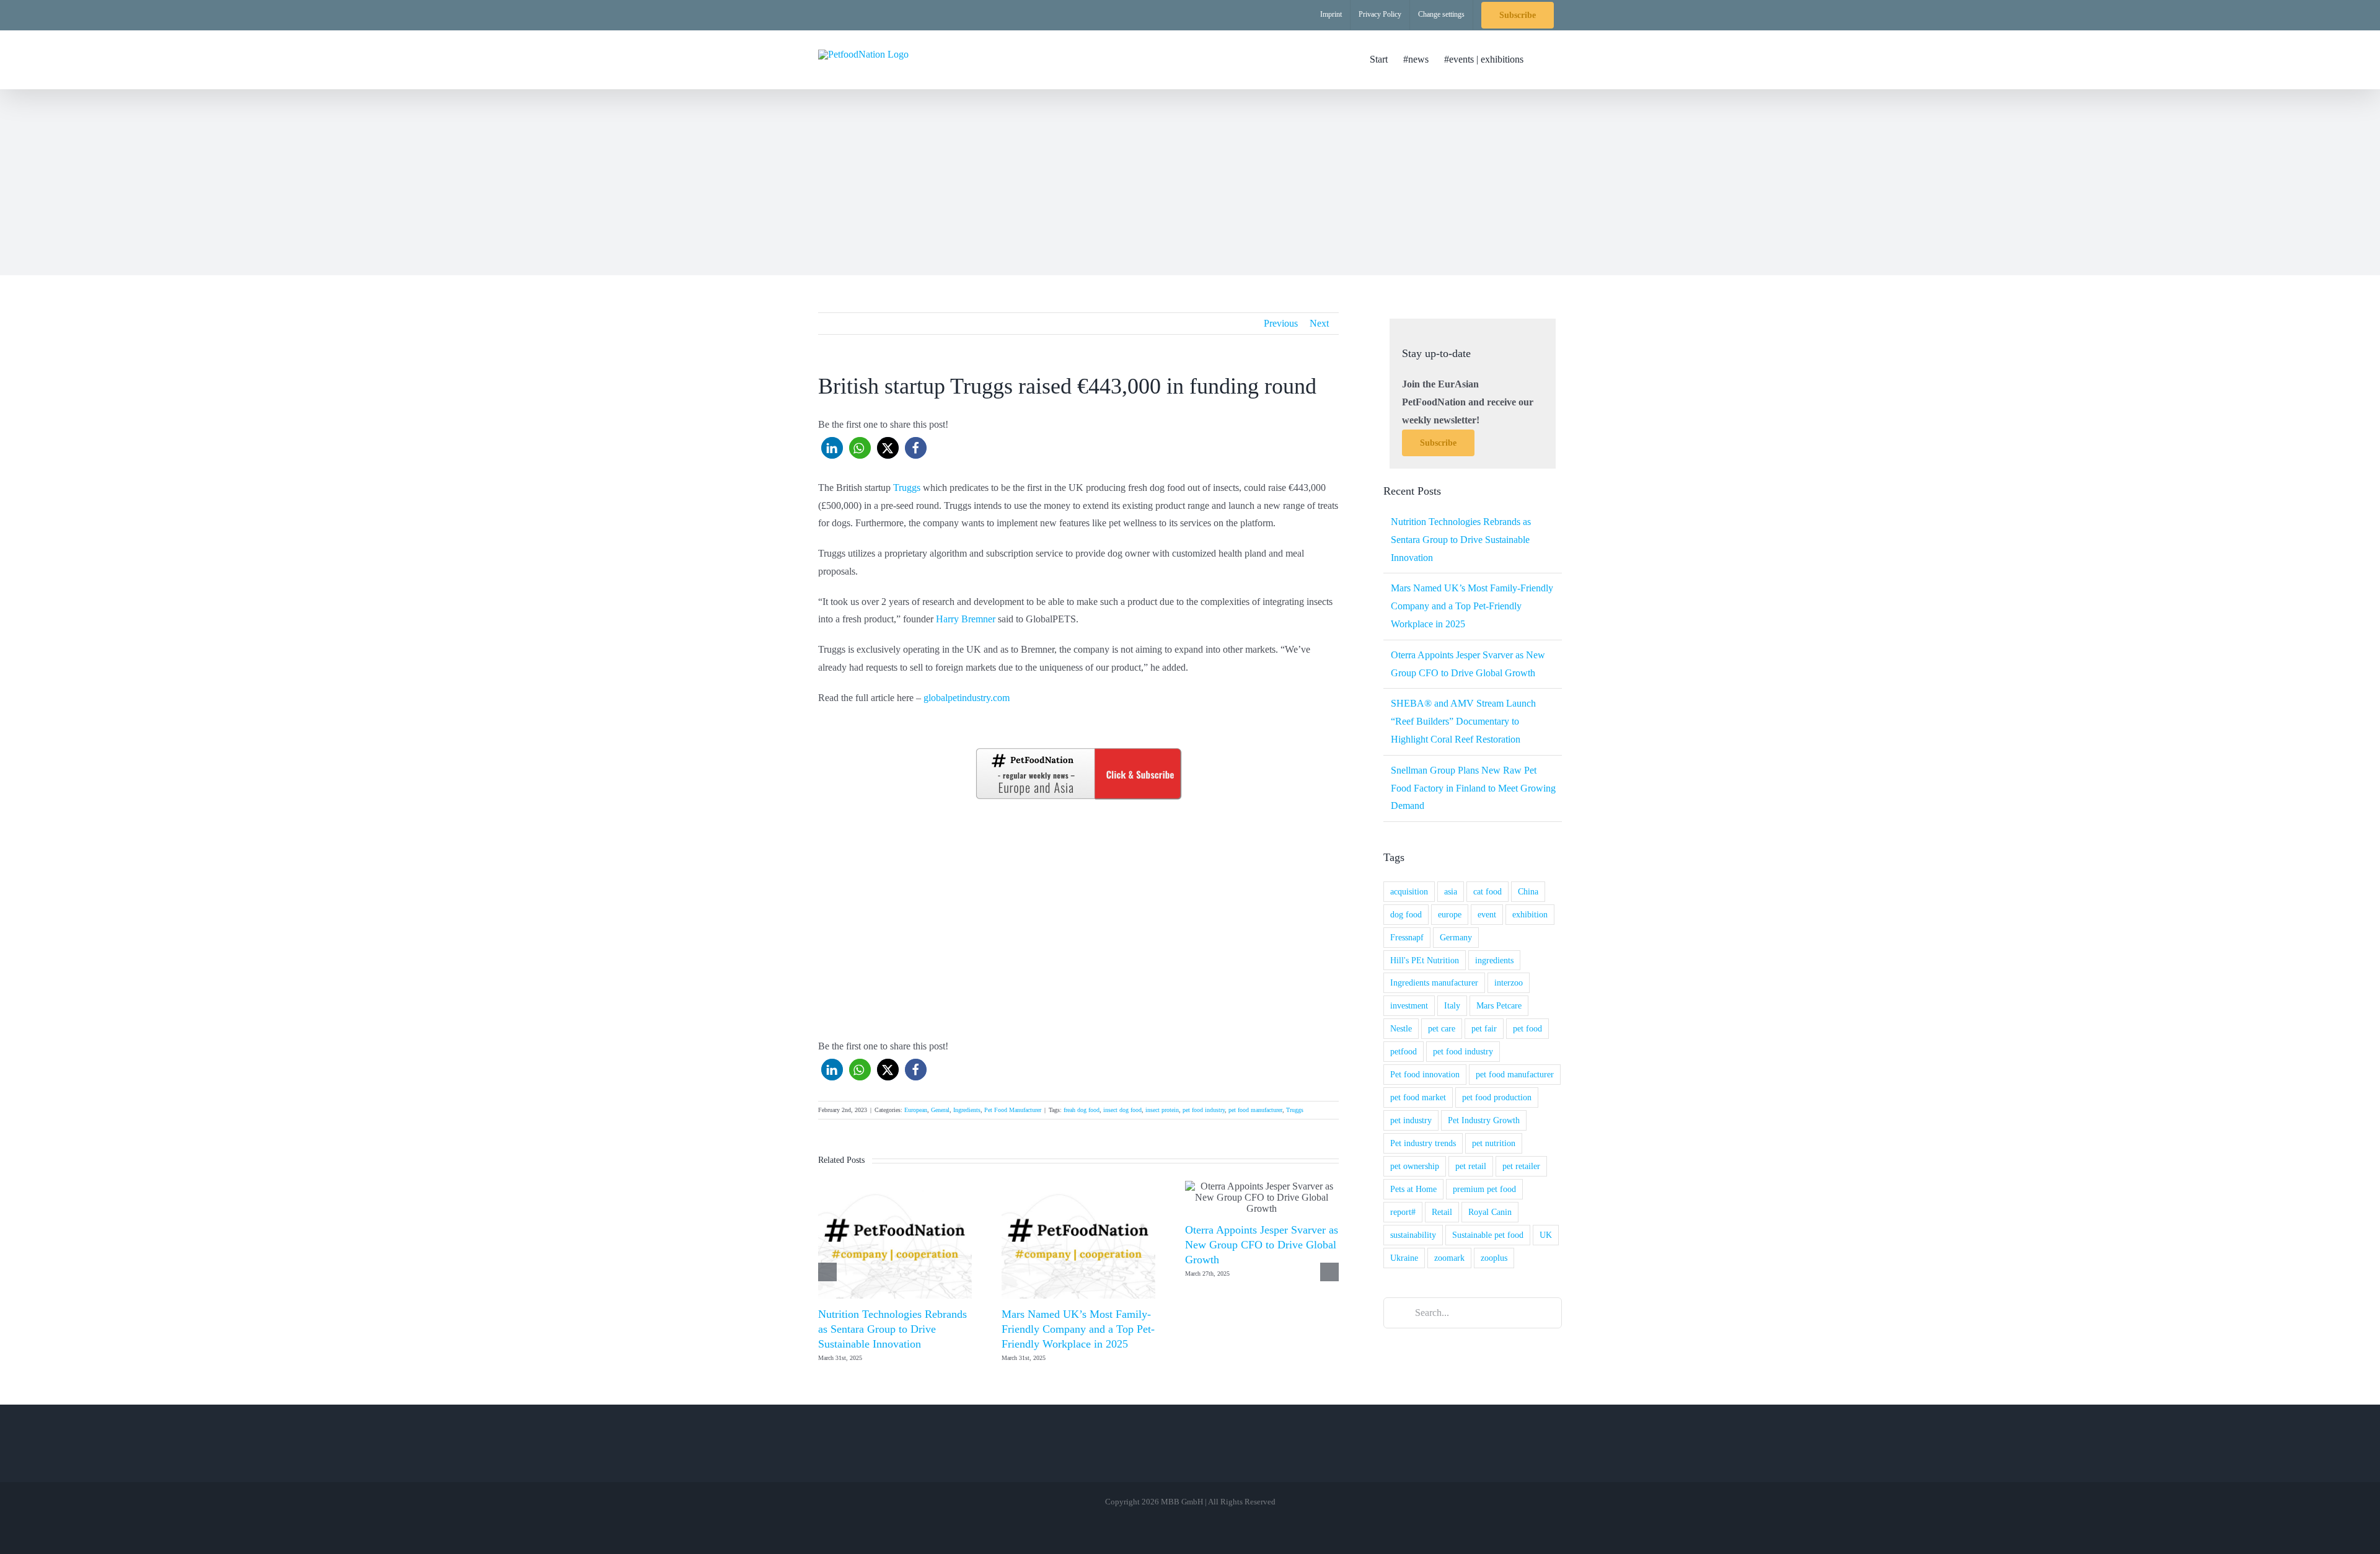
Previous (1281, 323)
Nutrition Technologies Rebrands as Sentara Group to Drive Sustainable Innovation (892, 1329)
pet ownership (1415, 1166)
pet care (1442, 1028)
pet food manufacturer (1255, 1110)
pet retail (1471, 1166)
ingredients (1494, 960)
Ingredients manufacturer (1434, 982)
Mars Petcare (1499, 1005)
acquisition (1409, 891)
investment (1409, 1005)
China (1528, 891)
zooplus (1494, 1258)
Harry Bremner (966, 619)
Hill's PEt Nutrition (1425, 960)
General (940, 1110)
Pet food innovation (1425, 1074)
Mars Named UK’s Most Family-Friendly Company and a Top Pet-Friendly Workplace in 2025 (1078, 1329)
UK (1546, 1235)
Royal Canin (1490, 1212)
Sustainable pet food (1488, 1235)
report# (1403, 1212)
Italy (1452, 1005)
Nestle (1401, 1028)
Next (1319, 323)
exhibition (1530, 914)
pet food (1527, 1028)
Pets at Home (1413, 1189)
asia (1451, 891)
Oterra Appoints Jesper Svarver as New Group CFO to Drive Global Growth (1262, 1245)
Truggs (907, 488)
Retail (1442, 1212)
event (1487, 914)
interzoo (1509, 982)
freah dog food (1082, 1110)
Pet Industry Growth (1484, 1120)
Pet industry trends (1423, 1143)
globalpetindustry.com (967, 698)
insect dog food (1122, 1110)
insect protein (1162, 1110)
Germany (1456, 937)
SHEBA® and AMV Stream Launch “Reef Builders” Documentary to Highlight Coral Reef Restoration (1463, 721)
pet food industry (1204, 1110)
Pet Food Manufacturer (1013, 1110)
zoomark (1449, 1258)
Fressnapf (1407, 937)
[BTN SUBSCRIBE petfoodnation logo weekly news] (1078, 750)
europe (1450, 914)
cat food (1487, 891)
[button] (1543, 60)
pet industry (1411, 1120)
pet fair (1484, 1028)
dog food (1406, 914)
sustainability (1413, 1235)
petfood (1404, 1051)
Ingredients (967, 1110)
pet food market (1418, 1097)
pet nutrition (1494, 1143)
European (916, 1110)
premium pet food (1484, 1189)
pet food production (1497, 1097)
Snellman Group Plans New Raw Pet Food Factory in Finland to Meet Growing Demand (1473, 788)
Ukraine (1404, 1258)
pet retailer (1521, 1166)
